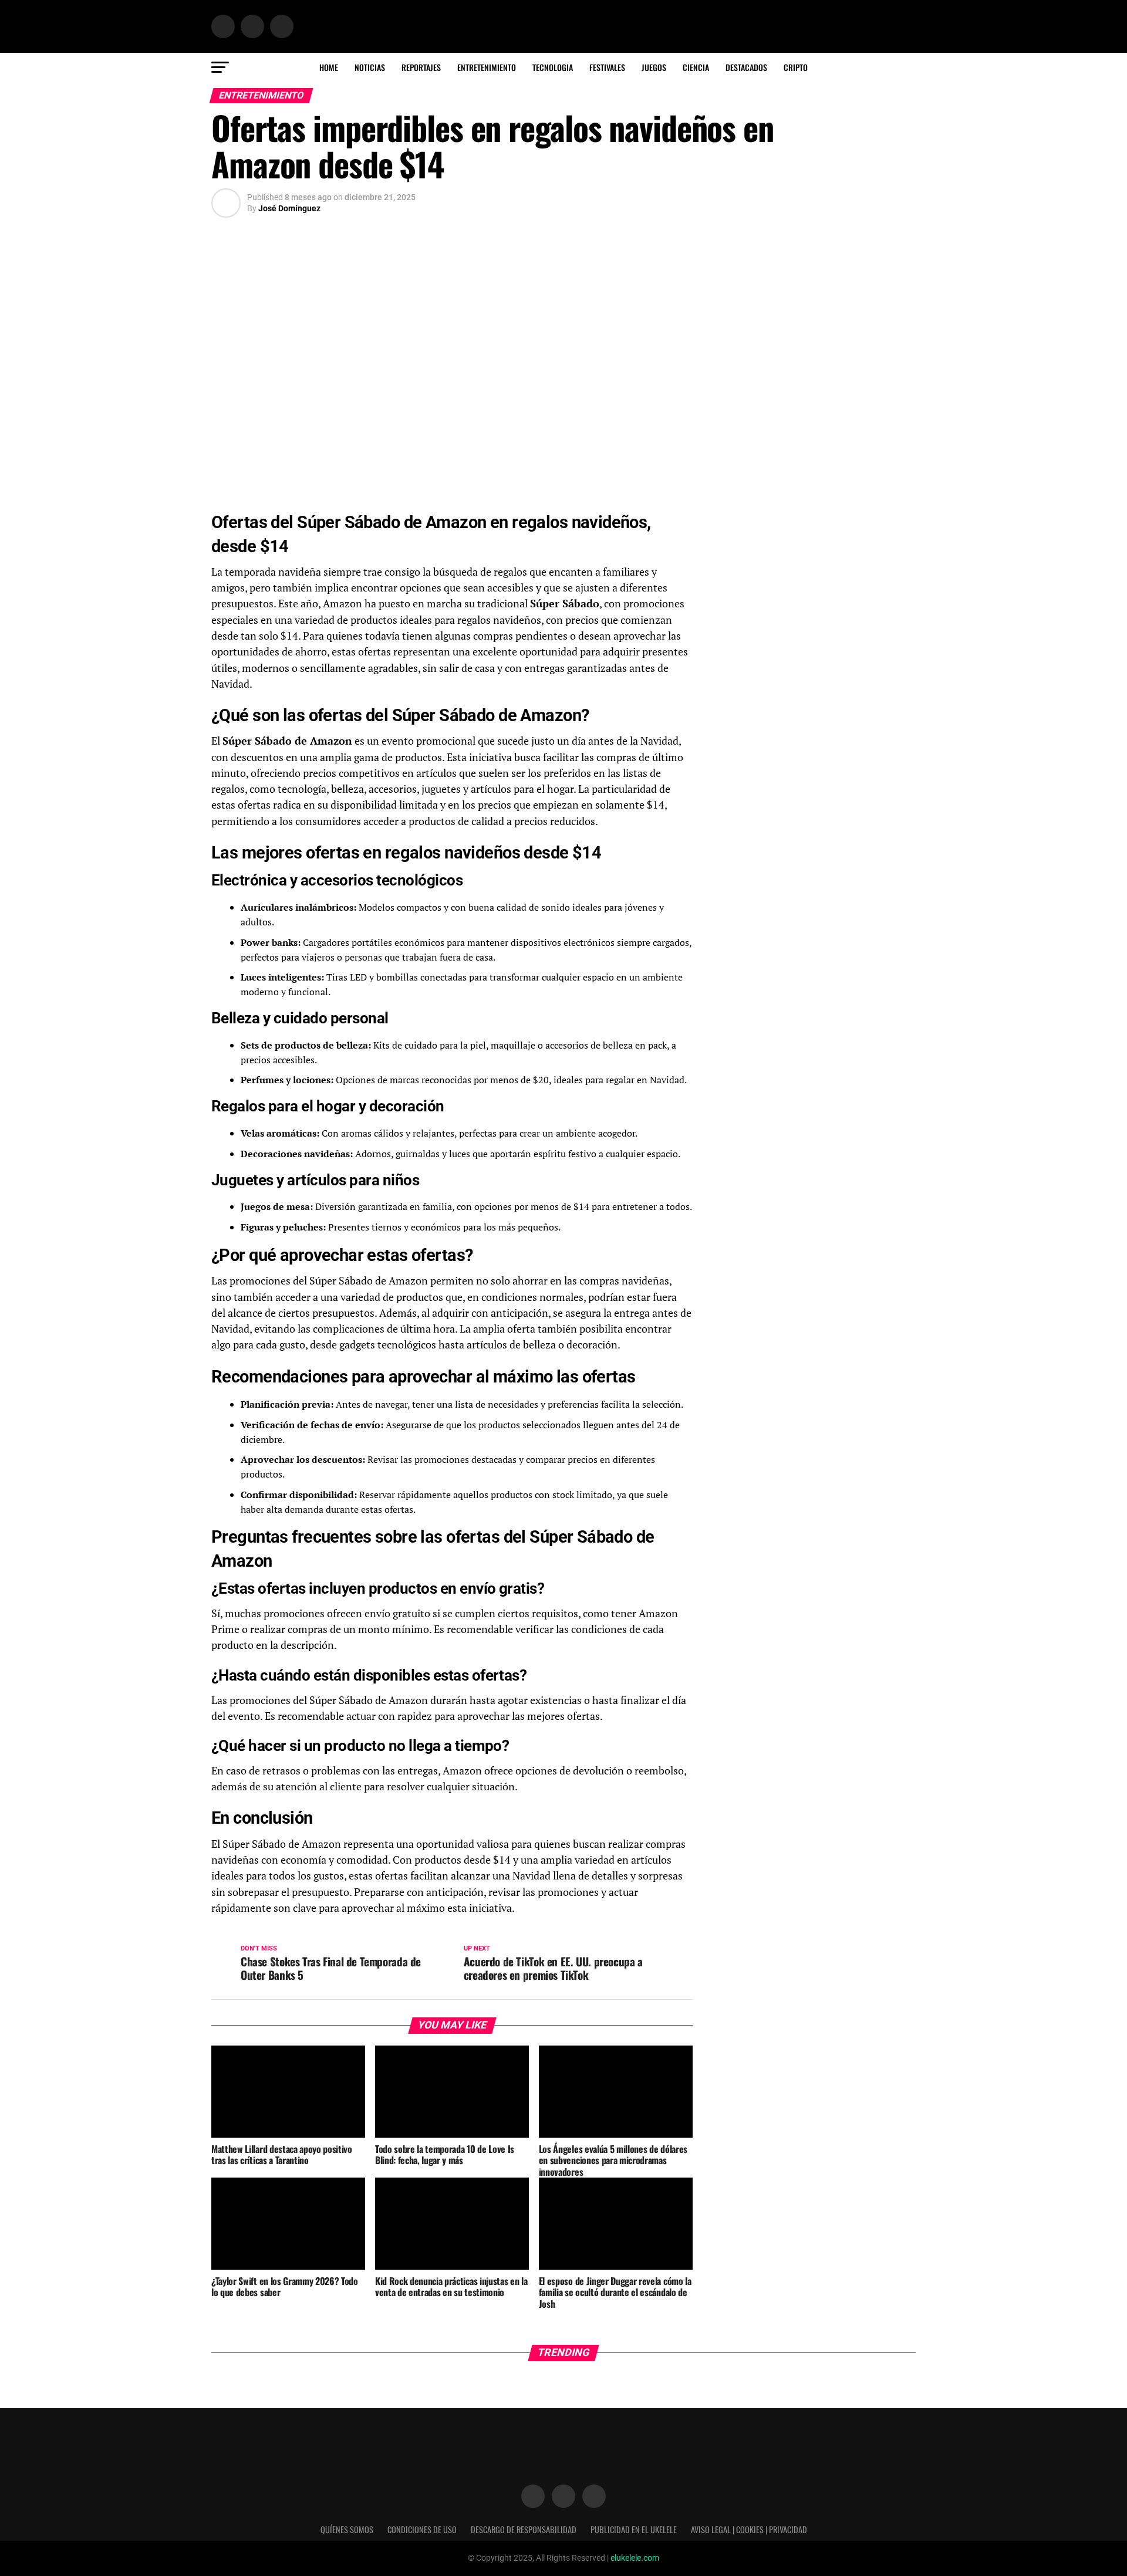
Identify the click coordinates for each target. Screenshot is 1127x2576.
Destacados (746, 67)
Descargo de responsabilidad (524, 2529)
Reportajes (421, 67)
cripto (796, 67)
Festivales (607, 67)
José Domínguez (289, 208)
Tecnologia (553, 67)
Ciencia (696, 67)
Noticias (370, 67)
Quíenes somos (347, 2529)
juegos (654, 67)
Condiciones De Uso (422, 2529)
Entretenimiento (487, 67)
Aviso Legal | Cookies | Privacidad (749, 2529)
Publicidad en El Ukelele (634, 2529)
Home (329, 67)
